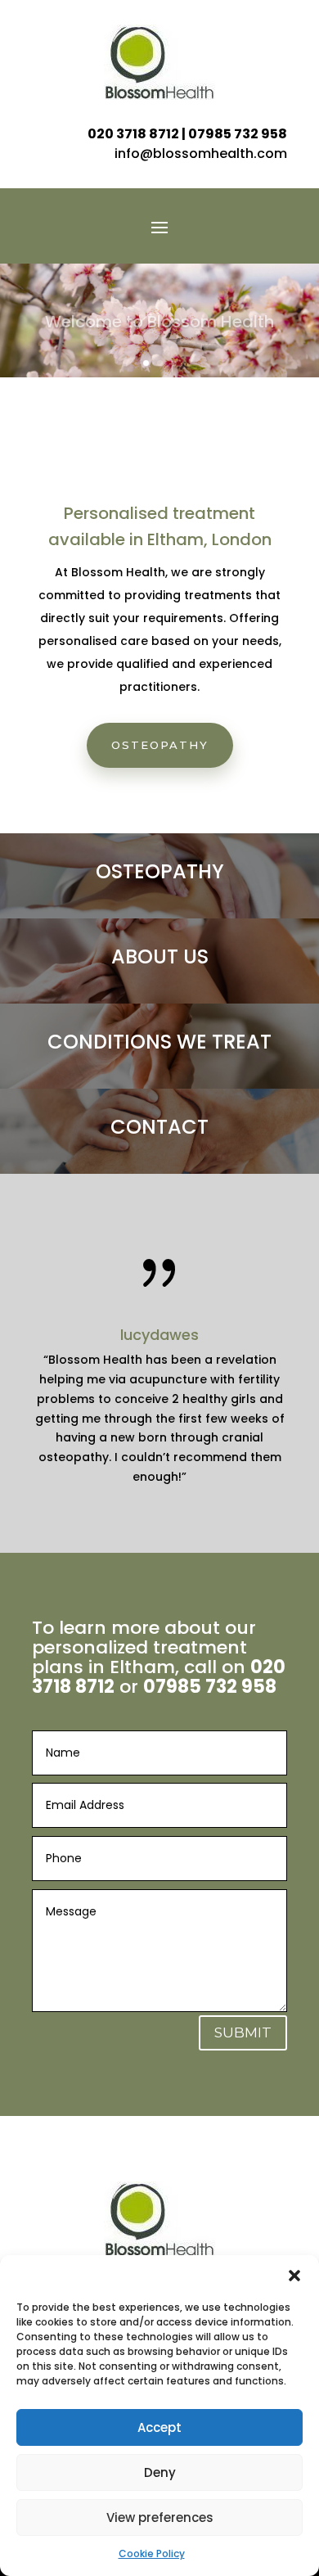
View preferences (160, 2517)
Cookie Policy (152, 2553)
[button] (294, 2276)
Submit (243, 2032)
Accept (159, 2427)
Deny (160, 2472)
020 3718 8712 (133, 134)
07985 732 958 (238, 134)
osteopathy (160, 745)
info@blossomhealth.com (201, 153)
